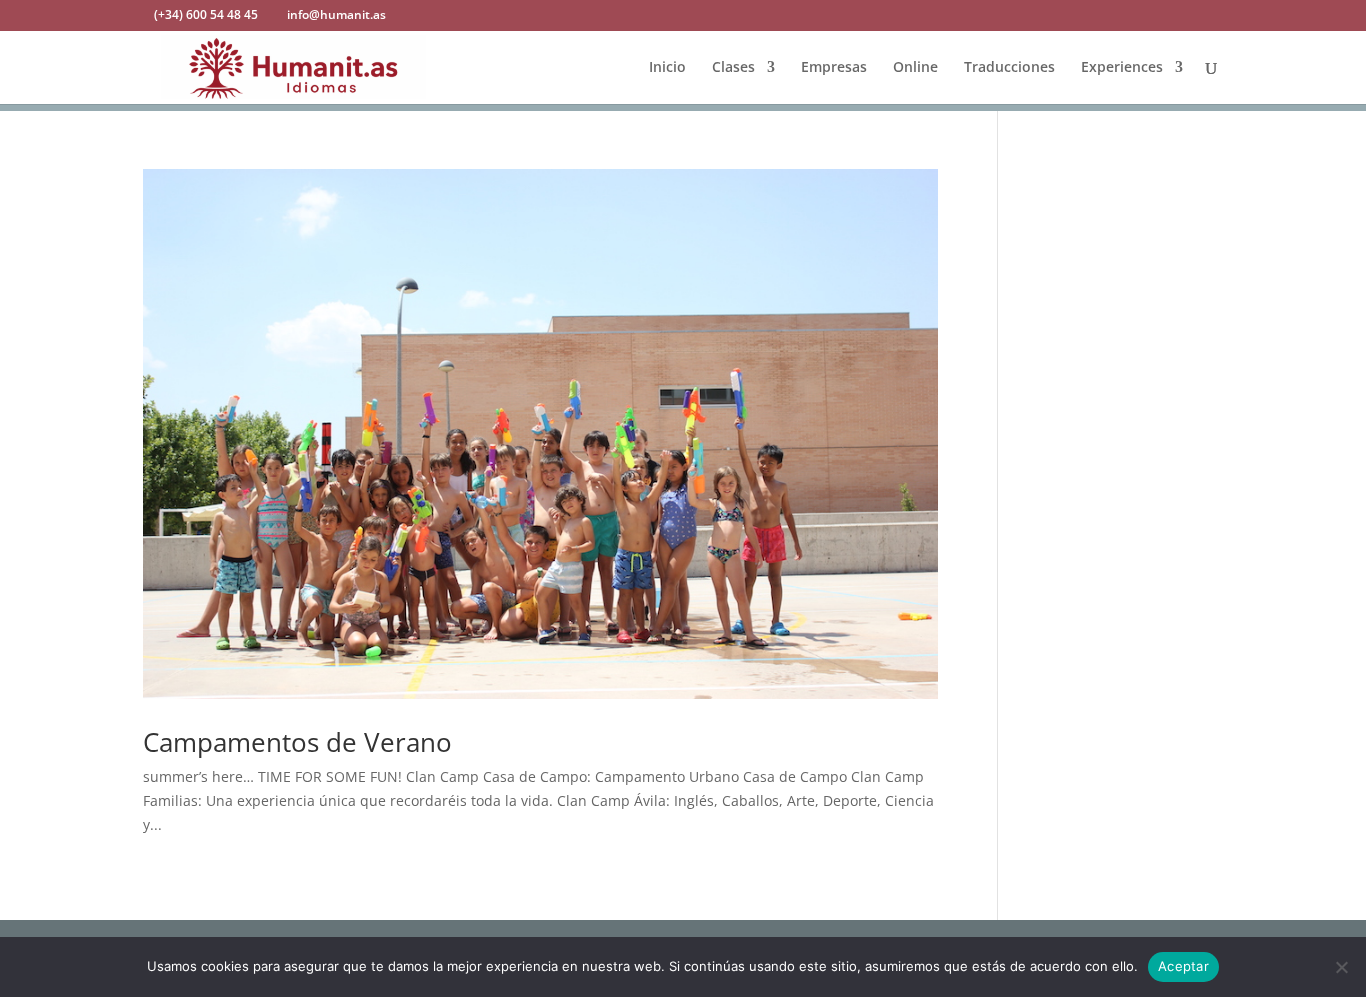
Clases (733, 68)
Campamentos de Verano (297, 742)
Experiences (1122, 68)
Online (915, 68)
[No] (1341, 967)
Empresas (834, 68)
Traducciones (1009, 68)
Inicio (667, 68)
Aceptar (1183, 966)
